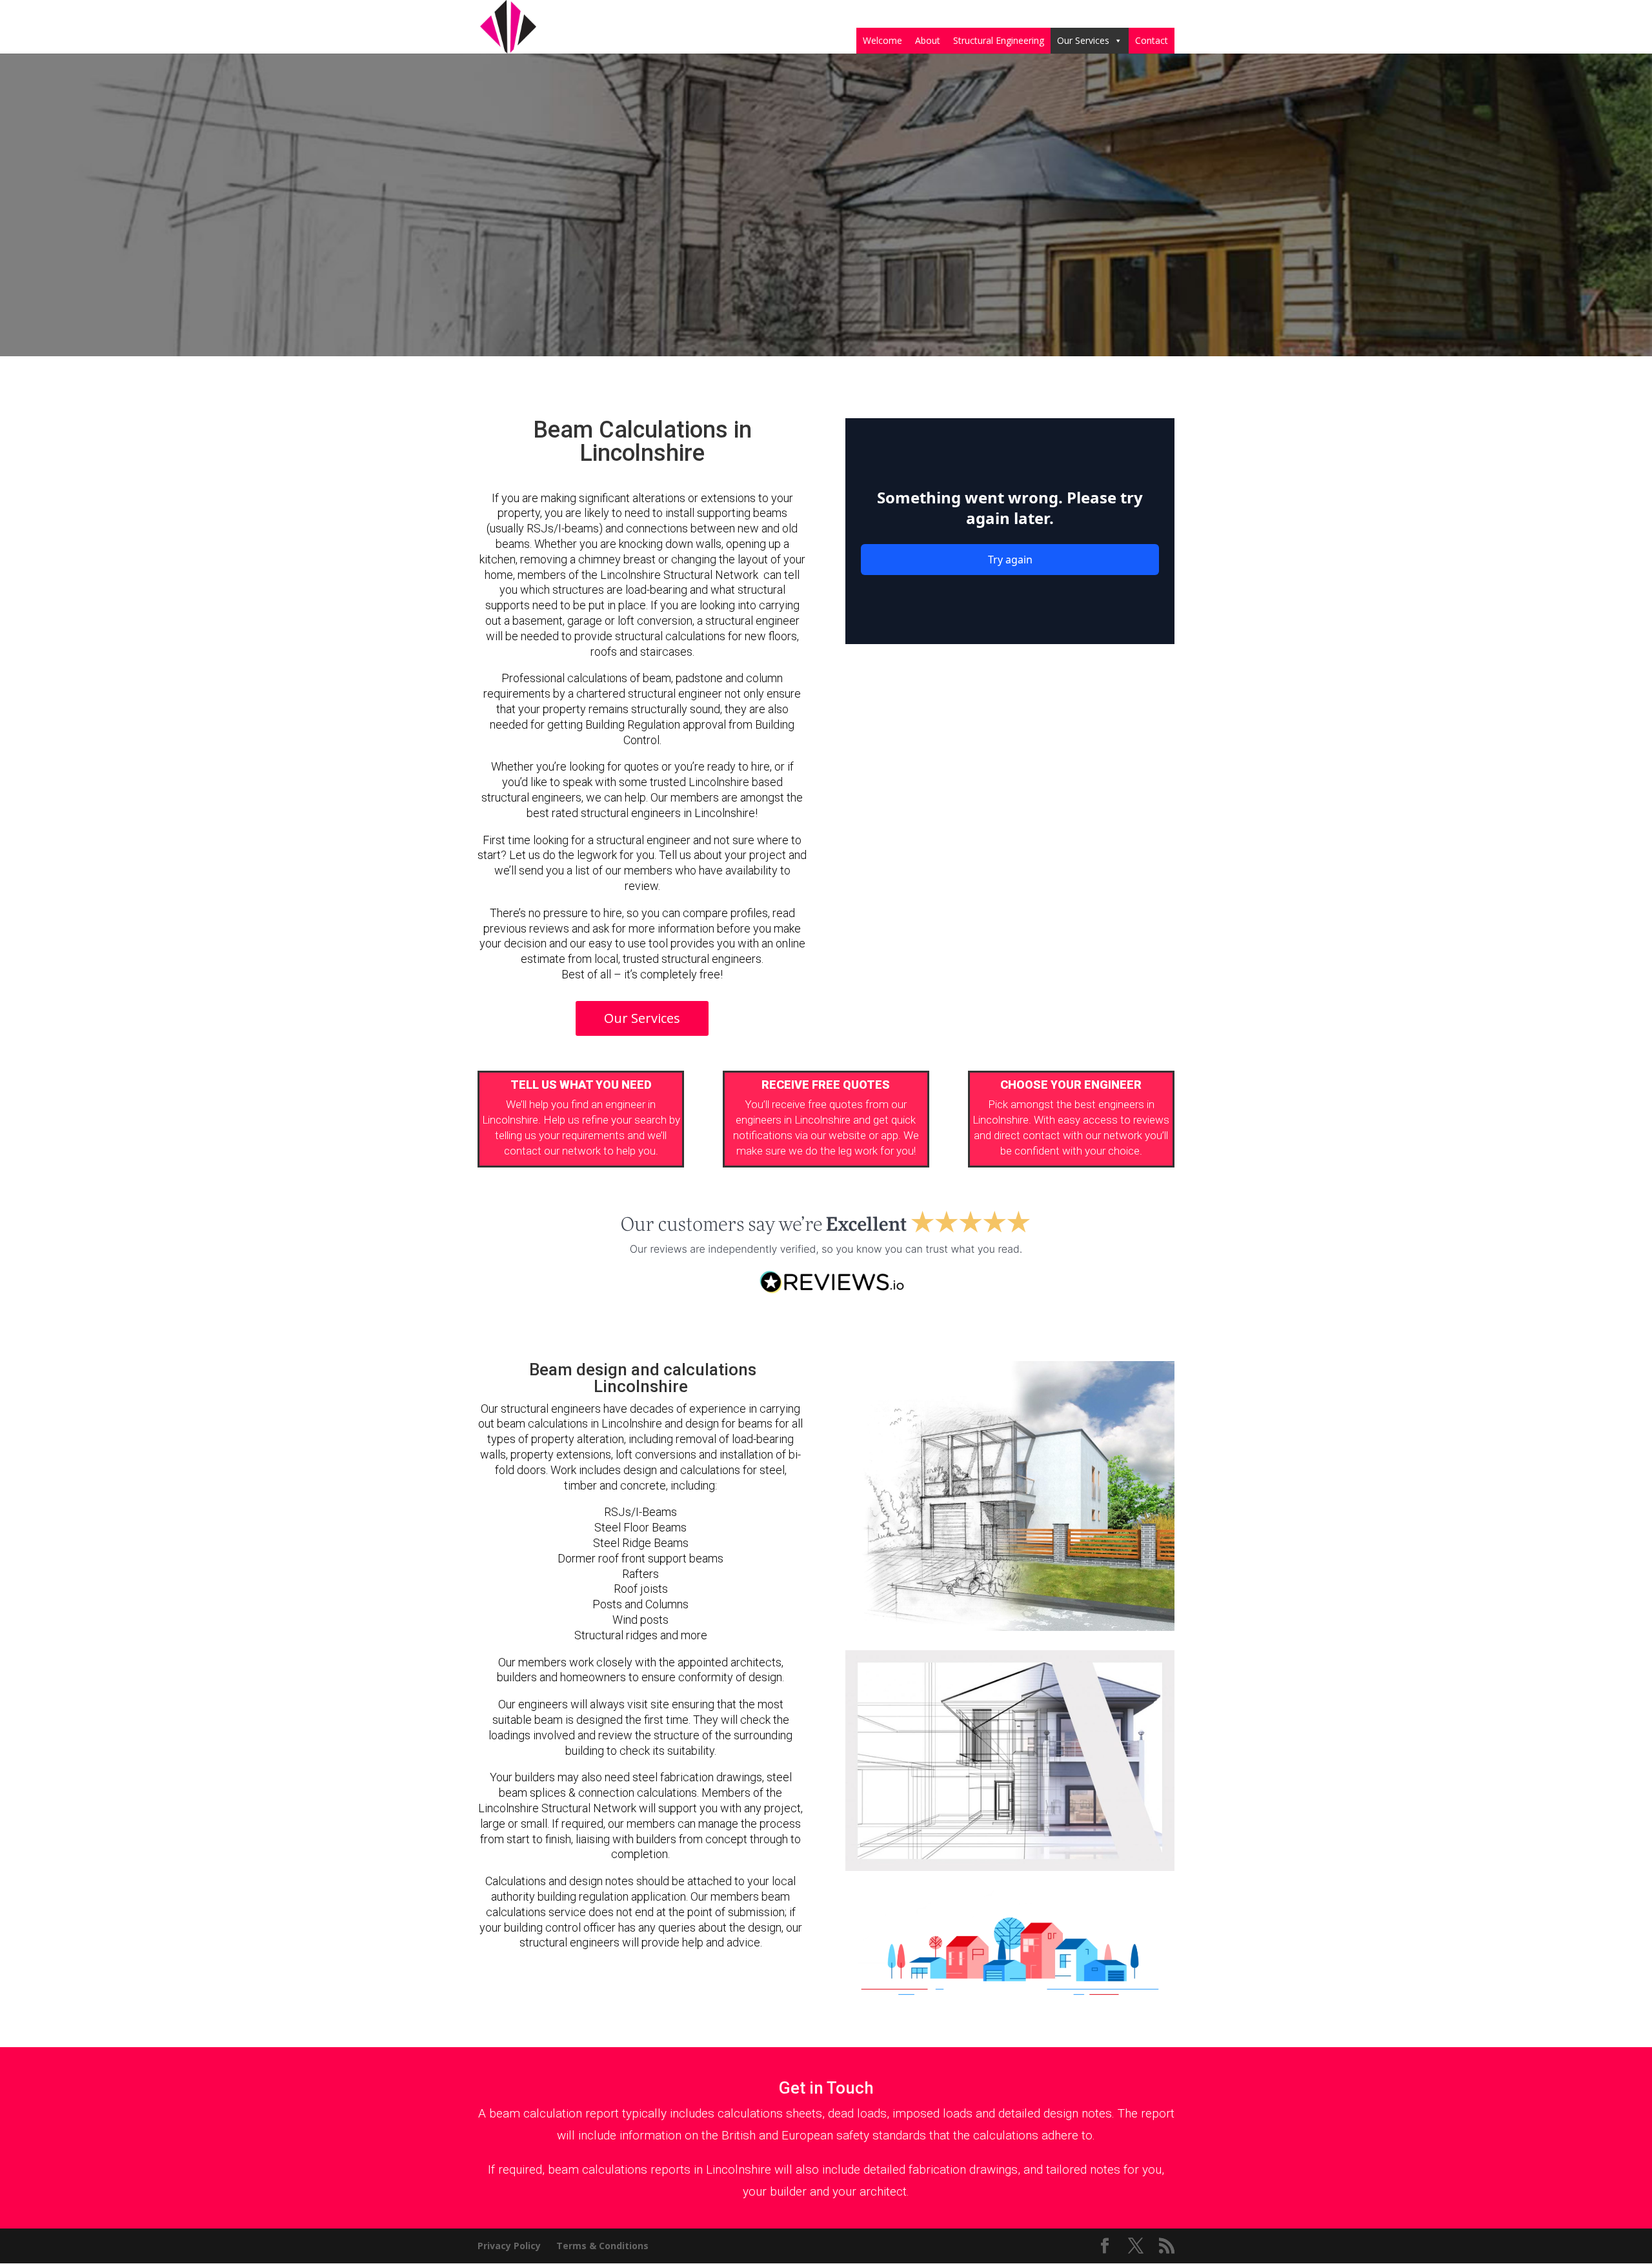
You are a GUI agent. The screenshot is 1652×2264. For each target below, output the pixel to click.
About (928, 40)
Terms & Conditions (602, 2246)
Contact (1152, 40)
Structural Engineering (999, 40)
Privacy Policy (509, 2246)
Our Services (1083, 40)
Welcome (882, 40)
